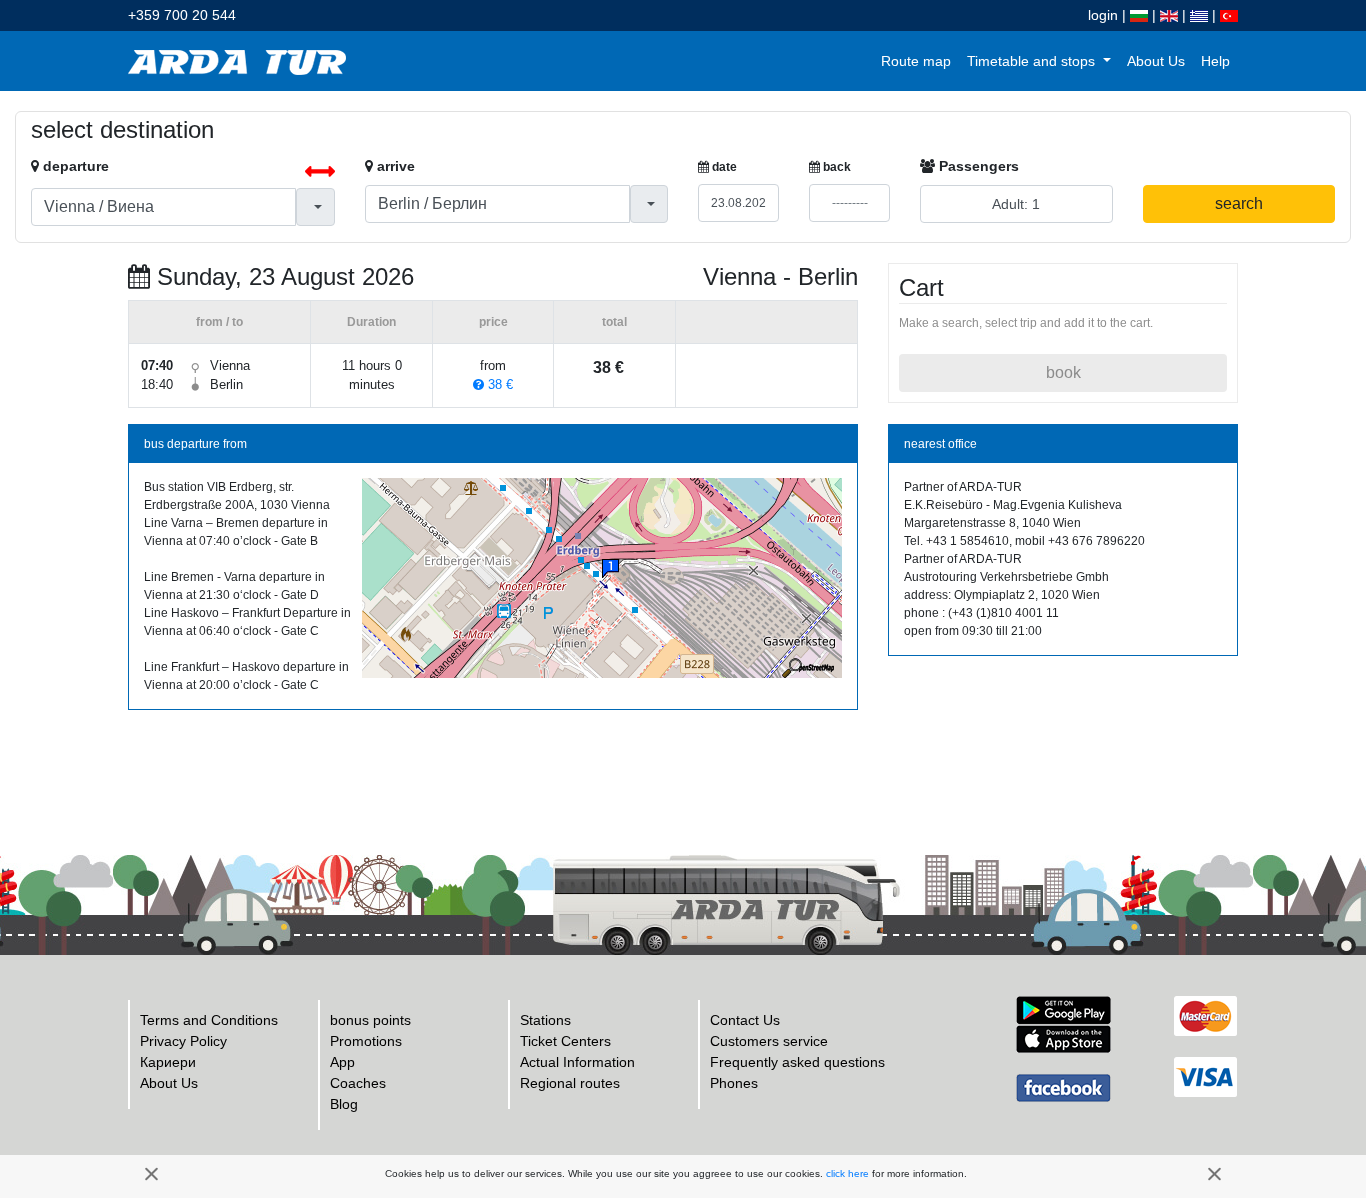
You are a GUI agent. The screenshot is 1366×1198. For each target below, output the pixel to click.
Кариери (168, 1062)
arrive (394, 166)
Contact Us (745, 1020)
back (835, 167)
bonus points (370, 1020)
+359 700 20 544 (182, 15)
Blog (344, 1104)
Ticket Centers (565, 1041)
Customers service (769, 1041)
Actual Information (577, 1062)
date (723, 167)
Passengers (977, 166)
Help (1215, 61)
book (1063, 372)
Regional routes (570, 1083)
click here (847, 1173)
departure (74, 166)
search (1239, 203)
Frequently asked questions (797, 1062)
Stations (545, 1020)
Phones (734, 1083)
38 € (498, 384)
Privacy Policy (183, 1041)
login (1103, 15)
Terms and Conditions (209, 1020)
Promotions (366, 1041)
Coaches (358, 1083)
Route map (916, 61)
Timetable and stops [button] (1033, 61)
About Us (1156, 61)
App (342, 1062)
